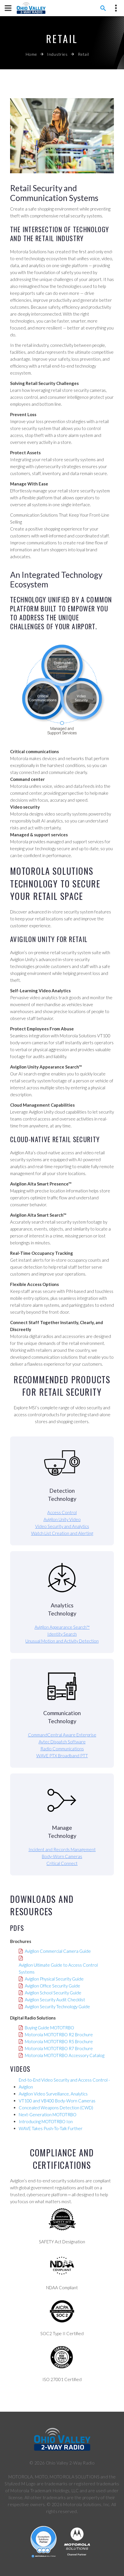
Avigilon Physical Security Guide (54, 1979)
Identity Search (62, 1634)
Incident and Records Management (62, 1849)
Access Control (62, 1512)
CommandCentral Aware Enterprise (62, 1735)
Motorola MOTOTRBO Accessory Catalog (65, 2055)
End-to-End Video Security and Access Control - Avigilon (64, 2083)
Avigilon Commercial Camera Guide (58, 1951)
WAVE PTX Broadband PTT (62, 1756)
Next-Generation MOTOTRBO (48, 2115)
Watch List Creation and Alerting (62, 1533)
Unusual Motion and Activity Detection (62, 1641)
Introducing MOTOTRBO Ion (46, 2121)
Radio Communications (62, 1749)
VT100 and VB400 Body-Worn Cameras (57, 2101)
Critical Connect (62, 1863)
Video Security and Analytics (62, 1526)
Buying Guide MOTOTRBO (49, 2028)
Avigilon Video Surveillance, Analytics (53, 2094)
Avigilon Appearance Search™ (62, 1627)
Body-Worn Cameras (62, 1856)
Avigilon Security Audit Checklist (55, 2000)
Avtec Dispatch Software (62, 1742)
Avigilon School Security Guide (53, 1993)
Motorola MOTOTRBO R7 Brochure (59, 2048)
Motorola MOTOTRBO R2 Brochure (59, 2035)
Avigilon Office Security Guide (52, 1986)
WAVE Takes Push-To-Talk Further (51, 2128)
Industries (57, 54)
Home (31, 54)
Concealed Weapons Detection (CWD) (56, 2108)
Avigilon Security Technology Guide (57, 2007)
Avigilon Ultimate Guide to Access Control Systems (58, 1968)
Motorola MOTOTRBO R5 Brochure (59, 2041)
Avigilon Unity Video (62, 1519)
